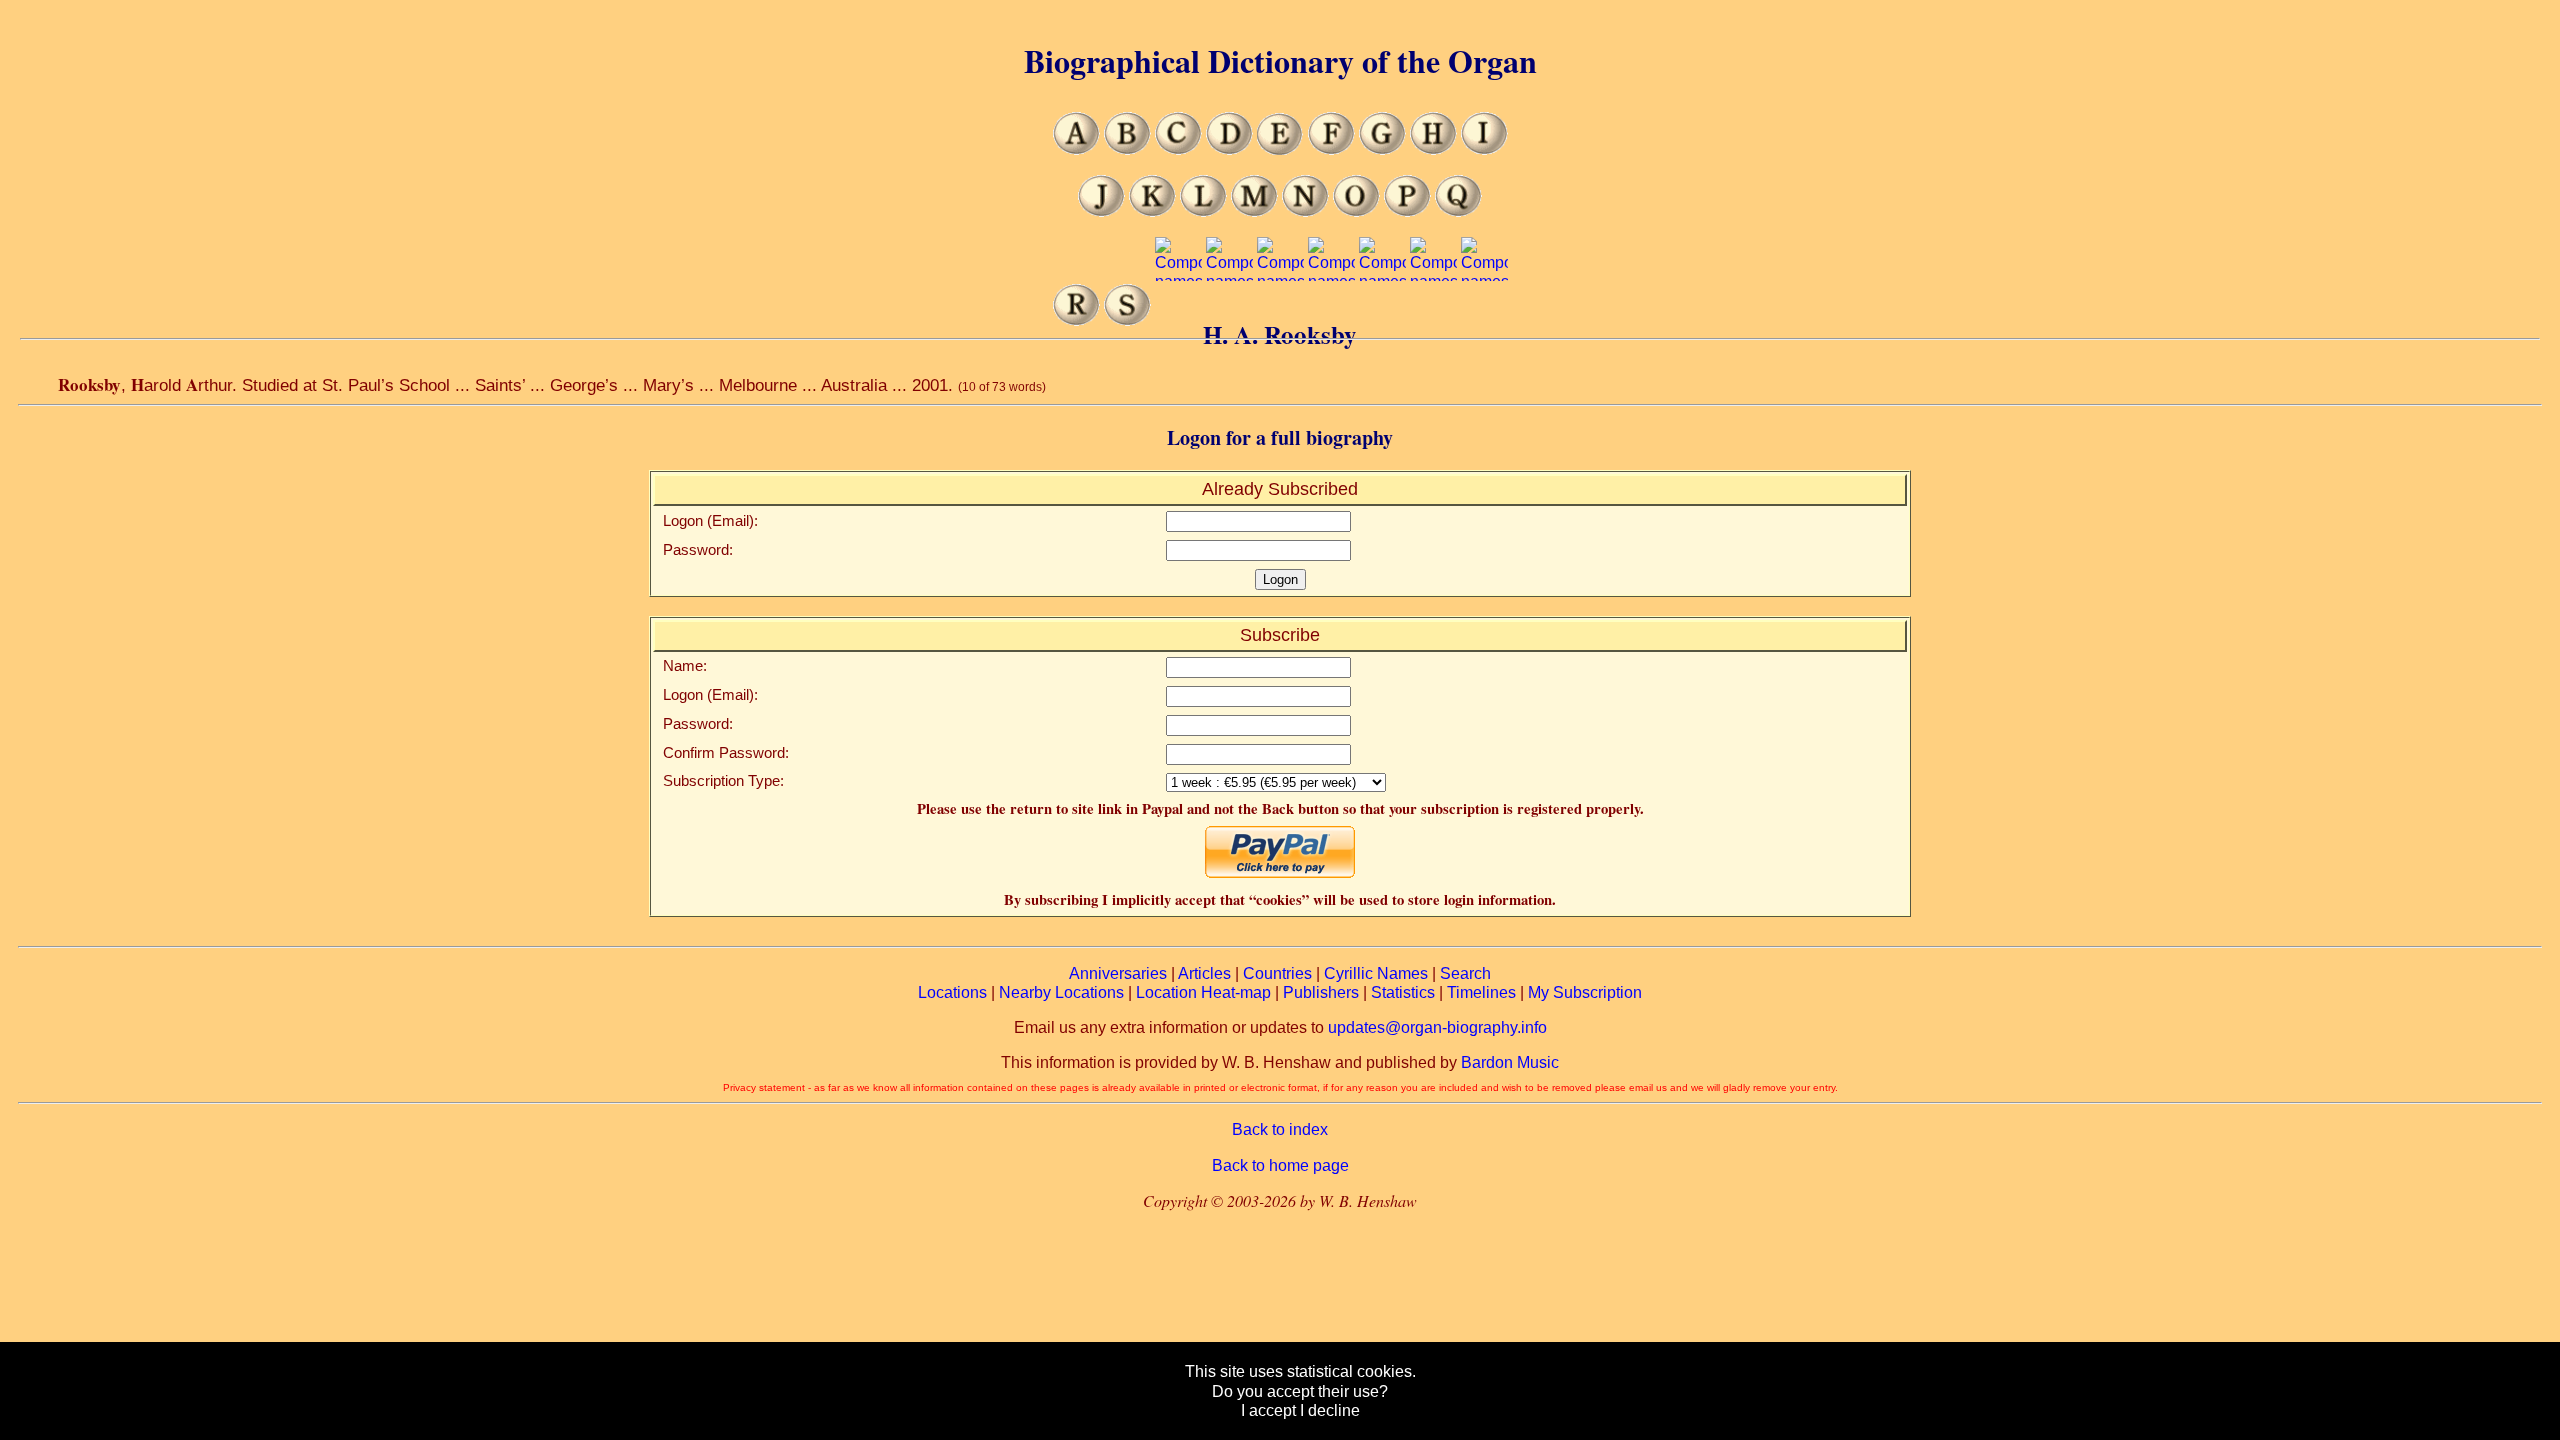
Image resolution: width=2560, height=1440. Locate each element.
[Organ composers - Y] (1433, 320)
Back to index (1280, 1129)
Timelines (1481, 992)
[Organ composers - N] (1305, 211)
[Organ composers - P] (1407, 211)
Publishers (1321, 992)
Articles (1204, 973)
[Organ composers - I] (1484, 149)
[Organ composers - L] (1203, 211)
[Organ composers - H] (1433, 149)
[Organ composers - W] (1331, 320)
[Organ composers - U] (1229, 320)
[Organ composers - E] (1280, 149)
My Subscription (1585, 992)
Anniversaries (1118, 973)
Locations (952, 992)
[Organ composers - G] (1382, 149)
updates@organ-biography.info (1437, 1027)
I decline (1330, 1410)
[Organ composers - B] (1127, 149)
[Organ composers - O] (1356, 211)
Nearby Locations (1061, 992)
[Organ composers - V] (1280, 320)
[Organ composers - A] (1076, 149)
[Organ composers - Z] (1484, 320)
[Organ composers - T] (1178, 320)
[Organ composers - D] (1229, 149)
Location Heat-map (1203, 992)
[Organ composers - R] (1076, 320)
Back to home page (1280, 1165)
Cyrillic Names (1376, 973)
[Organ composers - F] (1331, 149)
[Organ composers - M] (1254, 211)
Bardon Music (1510, 1062)
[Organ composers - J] (1101, 211)
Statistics (1403, 992)
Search (1465, 973)
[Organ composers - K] (1152, 211)
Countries (1277, 973)
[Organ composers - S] (1127, 320)
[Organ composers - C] (1178, 149)
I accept (1268, 1410)
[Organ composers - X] (1382, 320)
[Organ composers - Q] (1458, 211)
